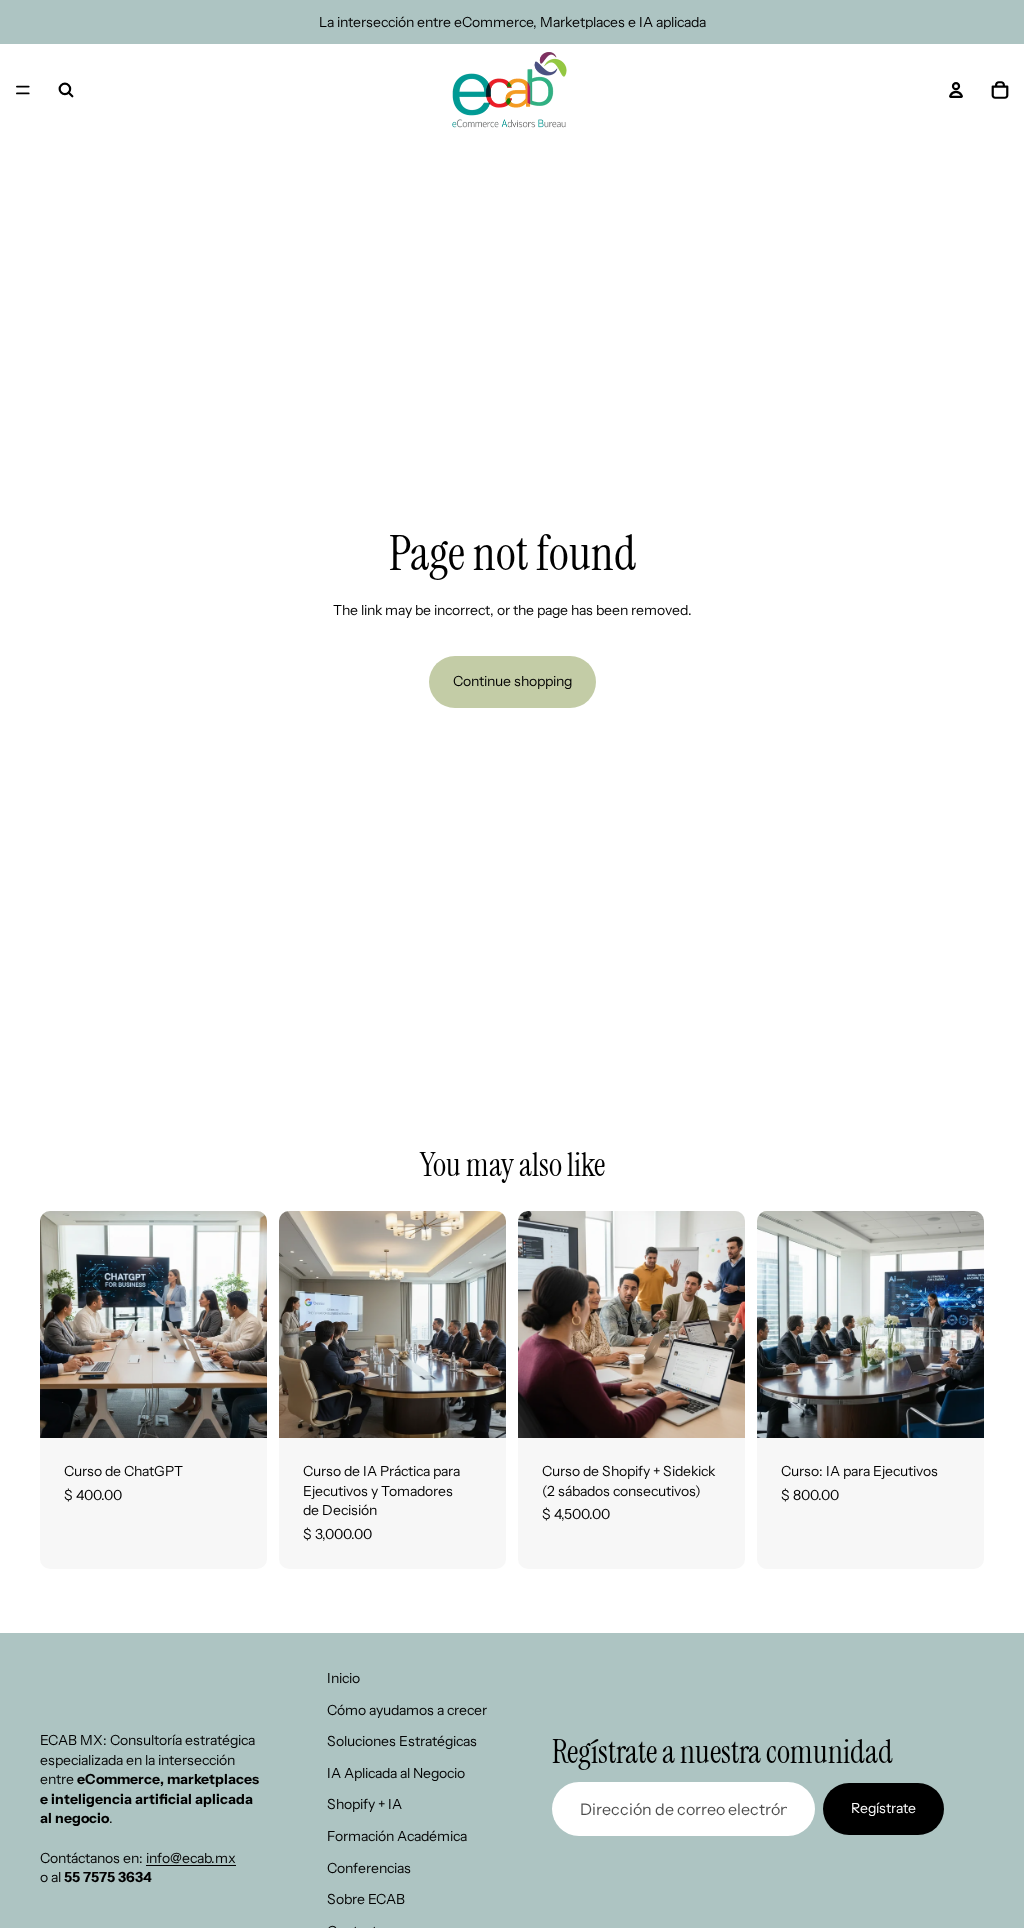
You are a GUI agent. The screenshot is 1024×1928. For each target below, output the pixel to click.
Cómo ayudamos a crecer (407, 1709)
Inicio (343, 1678)
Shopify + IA (364, 1804)
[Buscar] (66, 90)
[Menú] (23, 90)
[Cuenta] (956, 90)
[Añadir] (236, 1407)
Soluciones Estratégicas (402, 1741)
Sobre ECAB (366, 1899)
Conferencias (369, 1867)
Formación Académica (397, 1836)
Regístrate (883, 1808)
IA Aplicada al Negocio (396, 1772)
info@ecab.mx (191, 1857)
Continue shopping (512, 681)
